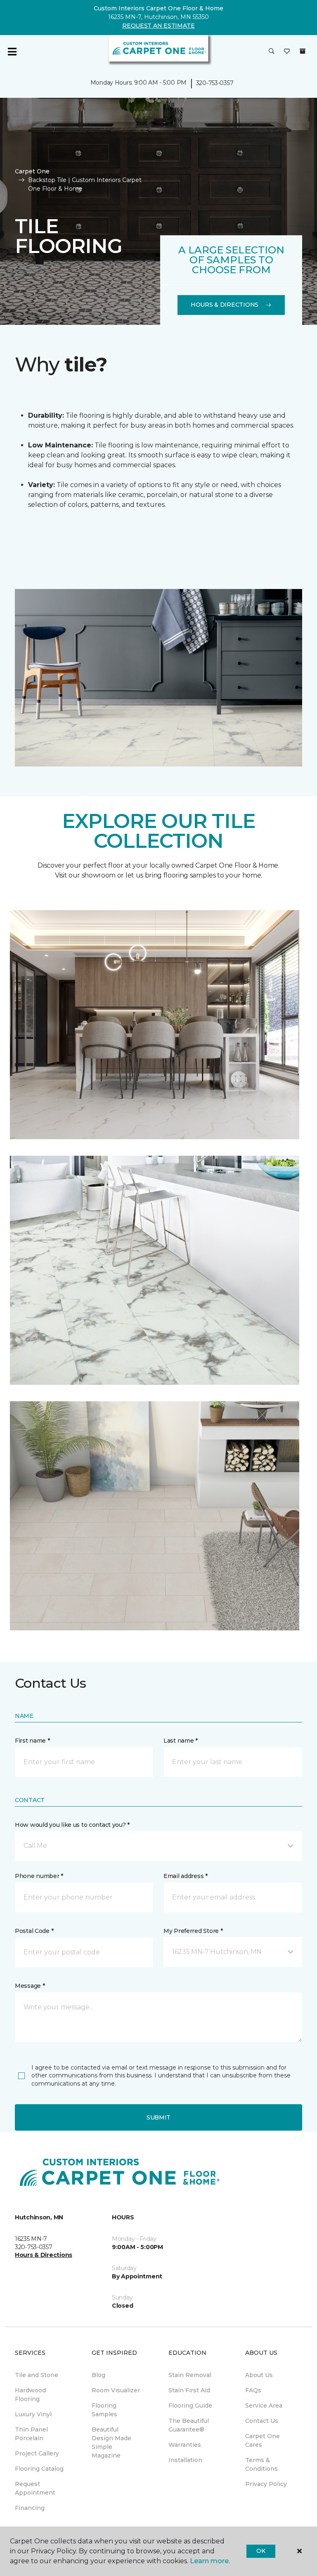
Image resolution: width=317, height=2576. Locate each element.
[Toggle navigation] (12, 52)
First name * (32, 1741)
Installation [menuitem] (185, 2460)
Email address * (186, 1876)
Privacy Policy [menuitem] (266, 2484)
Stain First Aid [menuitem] (189, 2390)
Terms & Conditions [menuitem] (261, 2464)
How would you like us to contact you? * (72, 1825)
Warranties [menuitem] (185, 2445)
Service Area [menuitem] (264, 2406)
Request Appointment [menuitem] (35, 2488)
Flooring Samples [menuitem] (104, 2410)
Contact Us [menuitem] (262, 2421)
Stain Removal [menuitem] (190, 2375)
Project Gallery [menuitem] (37, 2453)
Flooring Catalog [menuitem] (39, 2469)
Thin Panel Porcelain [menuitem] (31, 2434)
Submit (158, 2117)
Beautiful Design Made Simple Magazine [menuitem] (111, 2442)
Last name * (181, 1741)
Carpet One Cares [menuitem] (263, 2440)
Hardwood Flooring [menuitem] (30, 2395)
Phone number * (39, 1876)
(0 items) (303, 51)
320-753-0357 (215, 83)
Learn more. (210, 2561)
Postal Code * (34, 1931)
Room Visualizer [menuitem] (116, 2390)
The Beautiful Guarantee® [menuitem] (189, 2425)
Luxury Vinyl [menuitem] (33, 2414)
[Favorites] (287, 52)
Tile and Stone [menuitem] (37, 2375)
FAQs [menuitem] (253, 2390)
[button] (272, 52)
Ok (261, 2551)
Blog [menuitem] (98, 2375)
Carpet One (32, 171)
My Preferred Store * (193, 1931)
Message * (30, 1986)
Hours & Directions (225, 305)
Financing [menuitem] (30, 2508)
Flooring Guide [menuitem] (190, 2406)
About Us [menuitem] (259, 2375)
